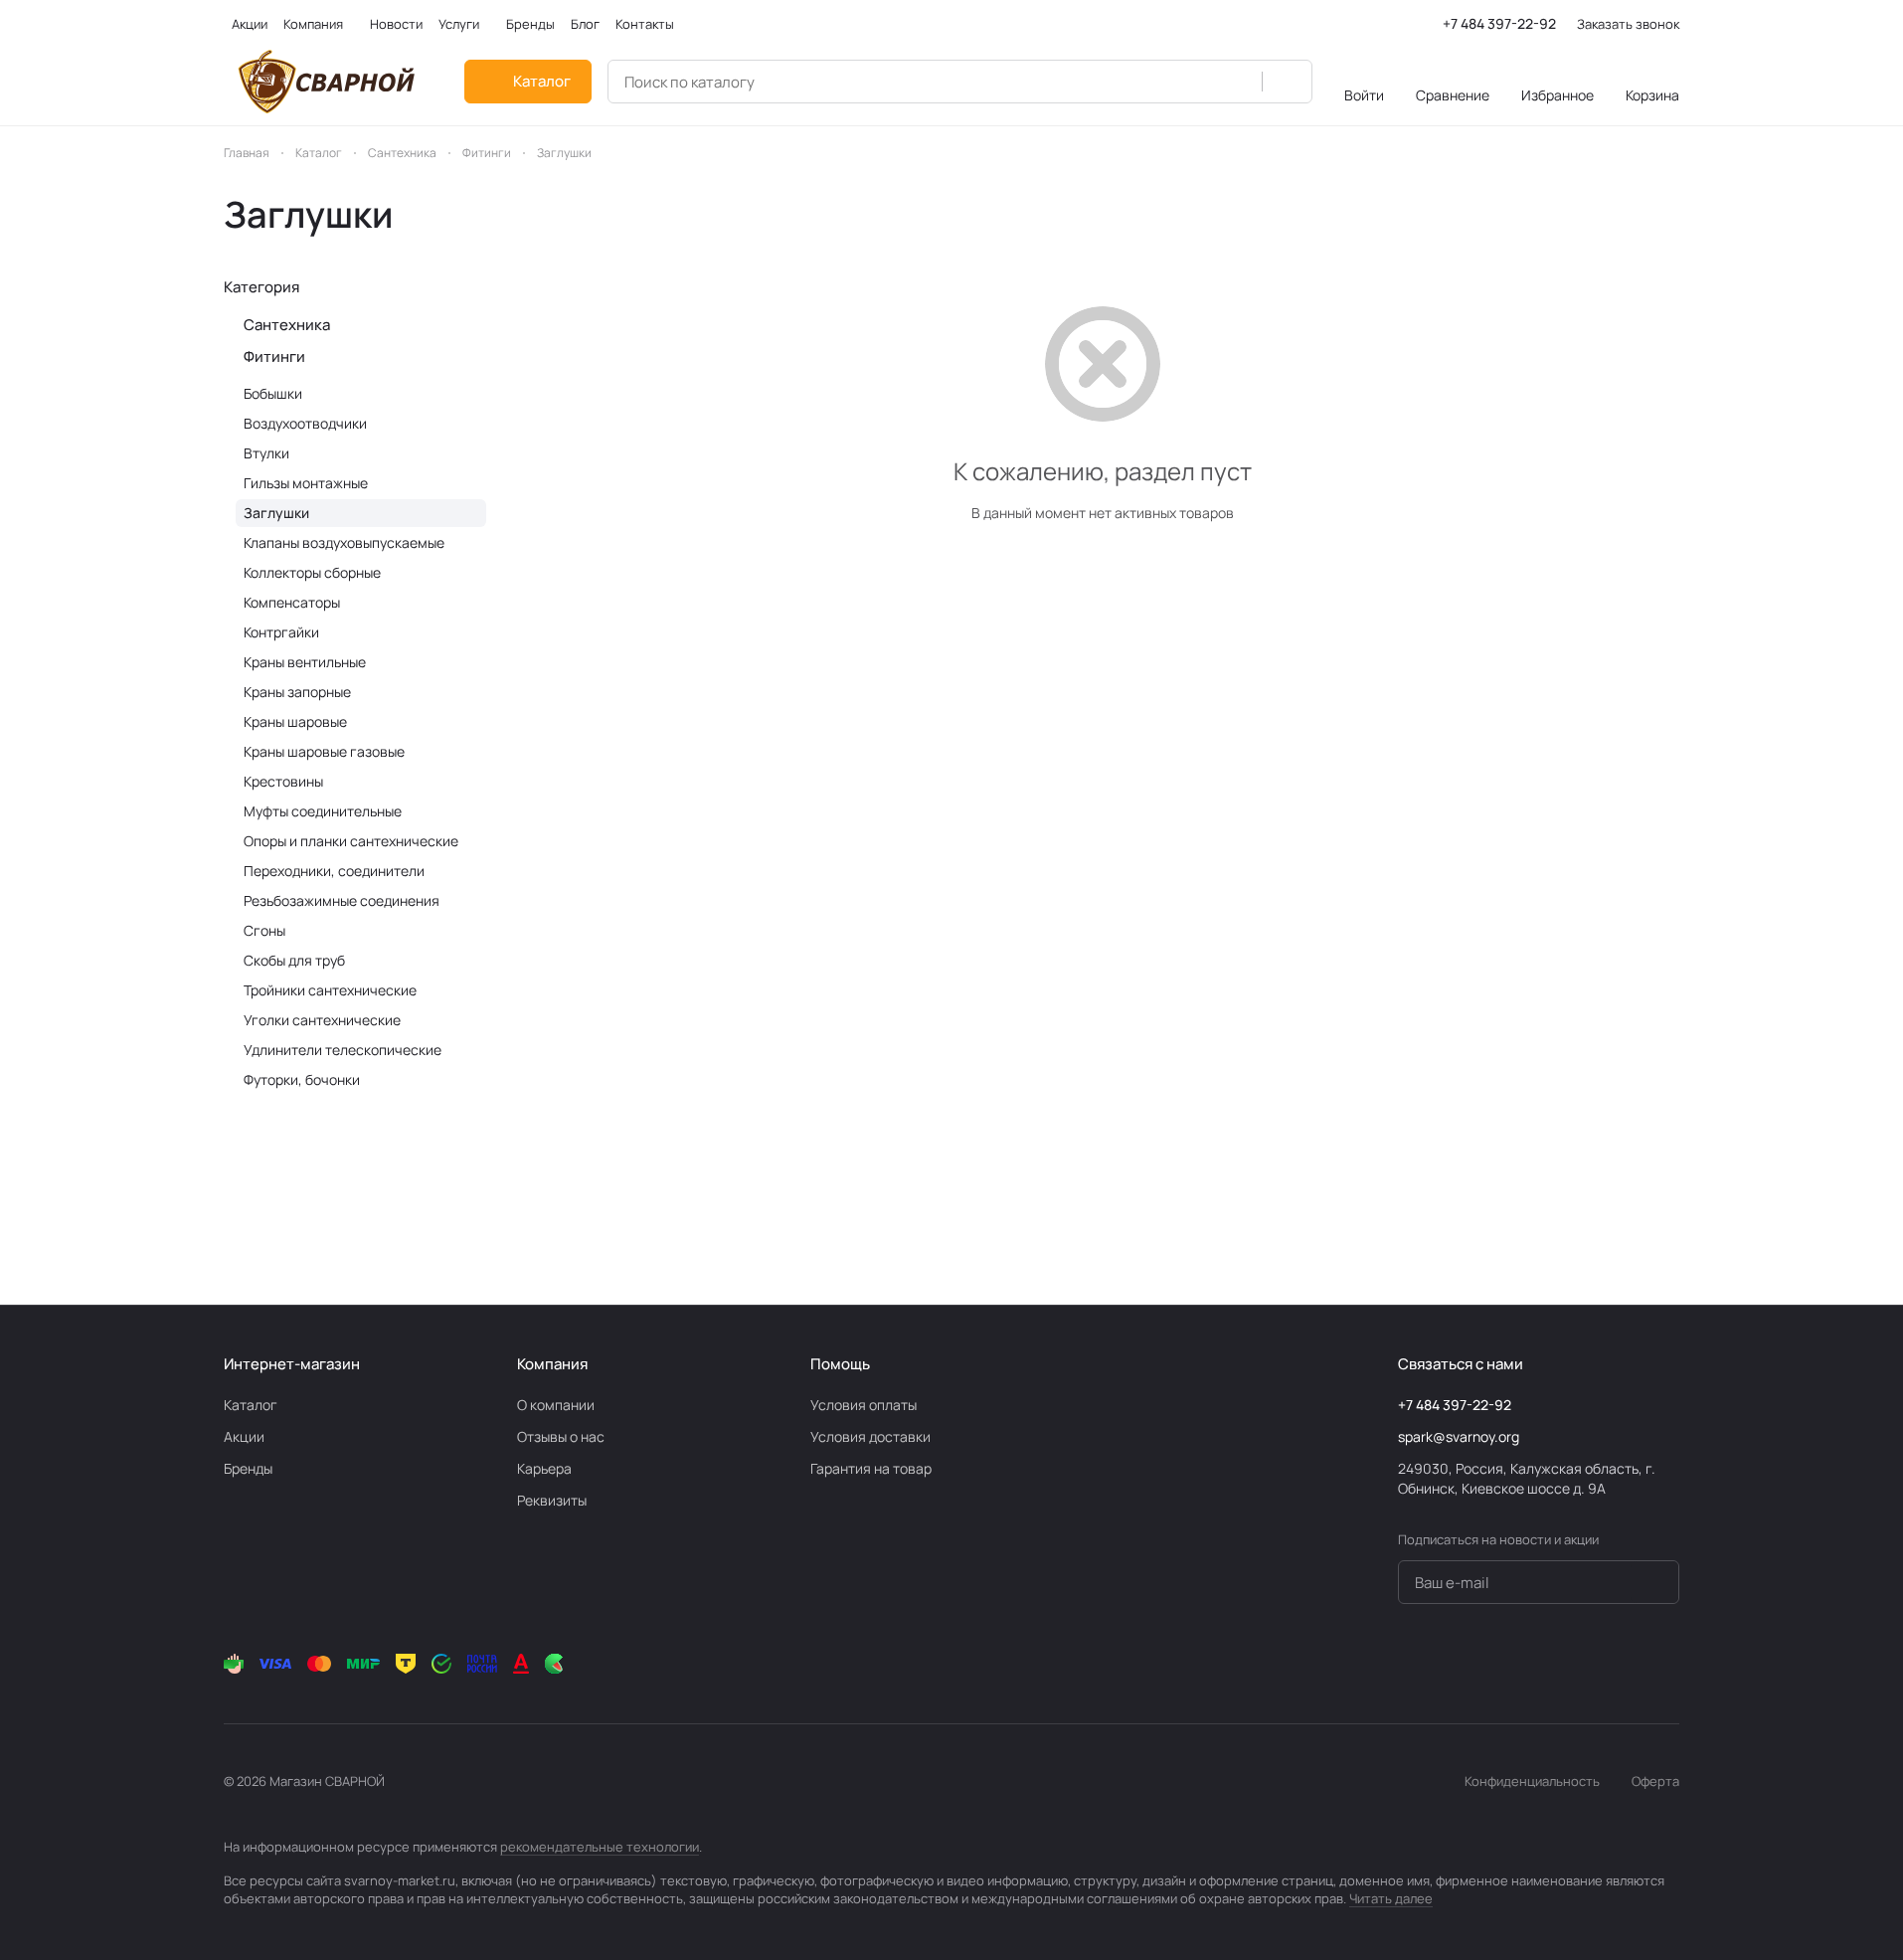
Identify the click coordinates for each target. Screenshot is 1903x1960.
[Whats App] (1588, 1664)
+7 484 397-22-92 (1499, 23)
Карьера (544, 1468)
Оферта (1655, 1781)
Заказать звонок (1628, 24)
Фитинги (274, 356)
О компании (556, 1405)
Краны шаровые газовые (324, 751)
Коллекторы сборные (312, 572)
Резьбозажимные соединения (342, 900)
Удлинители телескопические (343, 1050)
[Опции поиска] (1236, 82)
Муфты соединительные (323, 811)
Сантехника (287, 325)
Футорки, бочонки (302, 1079)
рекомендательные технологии (600, 1847)
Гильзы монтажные (306, 483)
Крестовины (283, 781)
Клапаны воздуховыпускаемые (344, 542)
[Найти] (1287, 82)
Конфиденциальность (1532, 1781)
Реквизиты (552, 1500)
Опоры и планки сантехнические (351, 841)
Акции (244, 1436)
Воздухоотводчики (305, 423)
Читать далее (1391, 1898)
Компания (552, 1364)
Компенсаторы (292, 602)
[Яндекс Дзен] (1628, 1664)
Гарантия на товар (871, 1468)
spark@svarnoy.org (1459, 1436)
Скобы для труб (294, 960)
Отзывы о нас (561, 1436)
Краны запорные (297, 692)
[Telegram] (1548, 1664)
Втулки (266, 453)
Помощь (840, 1364)
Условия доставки (870, 1436)
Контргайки (281, 632)
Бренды (248, 1468)
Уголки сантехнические (322, 1020)
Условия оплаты (864, 1405)
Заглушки (276, 513)
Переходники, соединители (334, 871)
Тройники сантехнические (330, 990)
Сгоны (264, 930)
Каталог (251, 1405)
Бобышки (273, 393)
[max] (1667, 1664)
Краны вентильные (305, 662)
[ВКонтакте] (1508, 1664)
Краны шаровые (295, 721)
